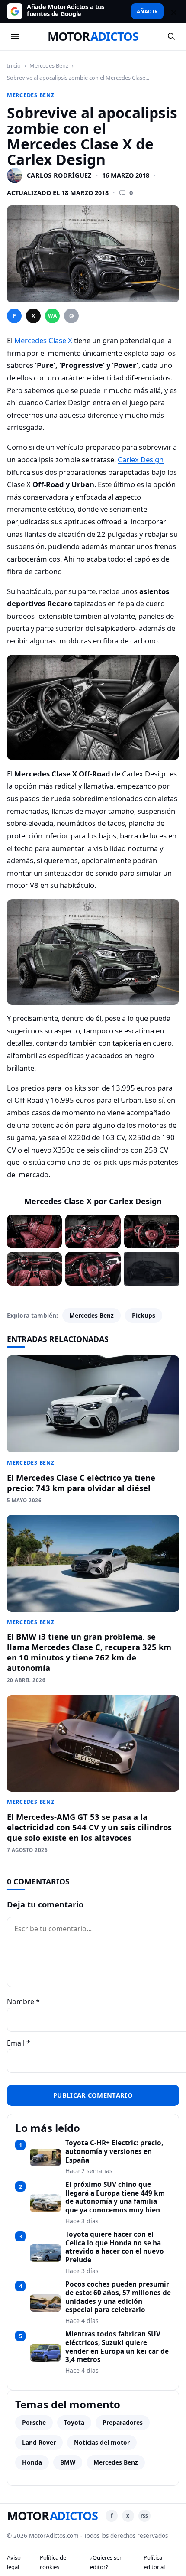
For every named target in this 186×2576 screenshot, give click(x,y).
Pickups (144, 1315)
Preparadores (123, 2422)
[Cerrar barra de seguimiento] (173, 11)
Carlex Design (141, 460)
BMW (68, 2462)
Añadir (147, 11)
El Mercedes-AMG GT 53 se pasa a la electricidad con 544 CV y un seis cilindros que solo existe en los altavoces (89, 1827)
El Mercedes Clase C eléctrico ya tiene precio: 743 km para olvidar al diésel (81, 1483)
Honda (32, 2462)
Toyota (74, 2422)
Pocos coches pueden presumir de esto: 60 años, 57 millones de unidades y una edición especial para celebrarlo (118, 2297)
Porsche (34, 2422)
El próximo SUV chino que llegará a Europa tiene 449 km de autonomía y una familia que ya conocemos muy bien (115, 2198)
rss (144, 2516)
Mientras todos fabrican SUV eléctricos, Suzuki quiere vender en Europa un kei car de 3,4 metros (117, 2347)
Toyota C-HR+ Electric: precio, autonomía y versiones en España (114, 2152)
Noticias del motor (102, 2442)
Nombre (23, 2001)
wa (52, 316)
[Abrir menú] (15, 36)
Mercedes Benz (49, 65)
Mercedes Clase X (43, 340)
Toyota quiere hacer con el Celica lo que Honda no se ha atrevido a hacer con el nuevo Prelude (115, 2247)
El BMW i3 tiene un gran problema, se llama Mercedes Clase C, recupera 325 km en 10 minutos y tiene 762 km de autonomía (89, 1652)
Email (19, 2043)
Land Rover (39, 2442)
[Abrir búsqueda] (171, 36)
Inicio (14, 65)
